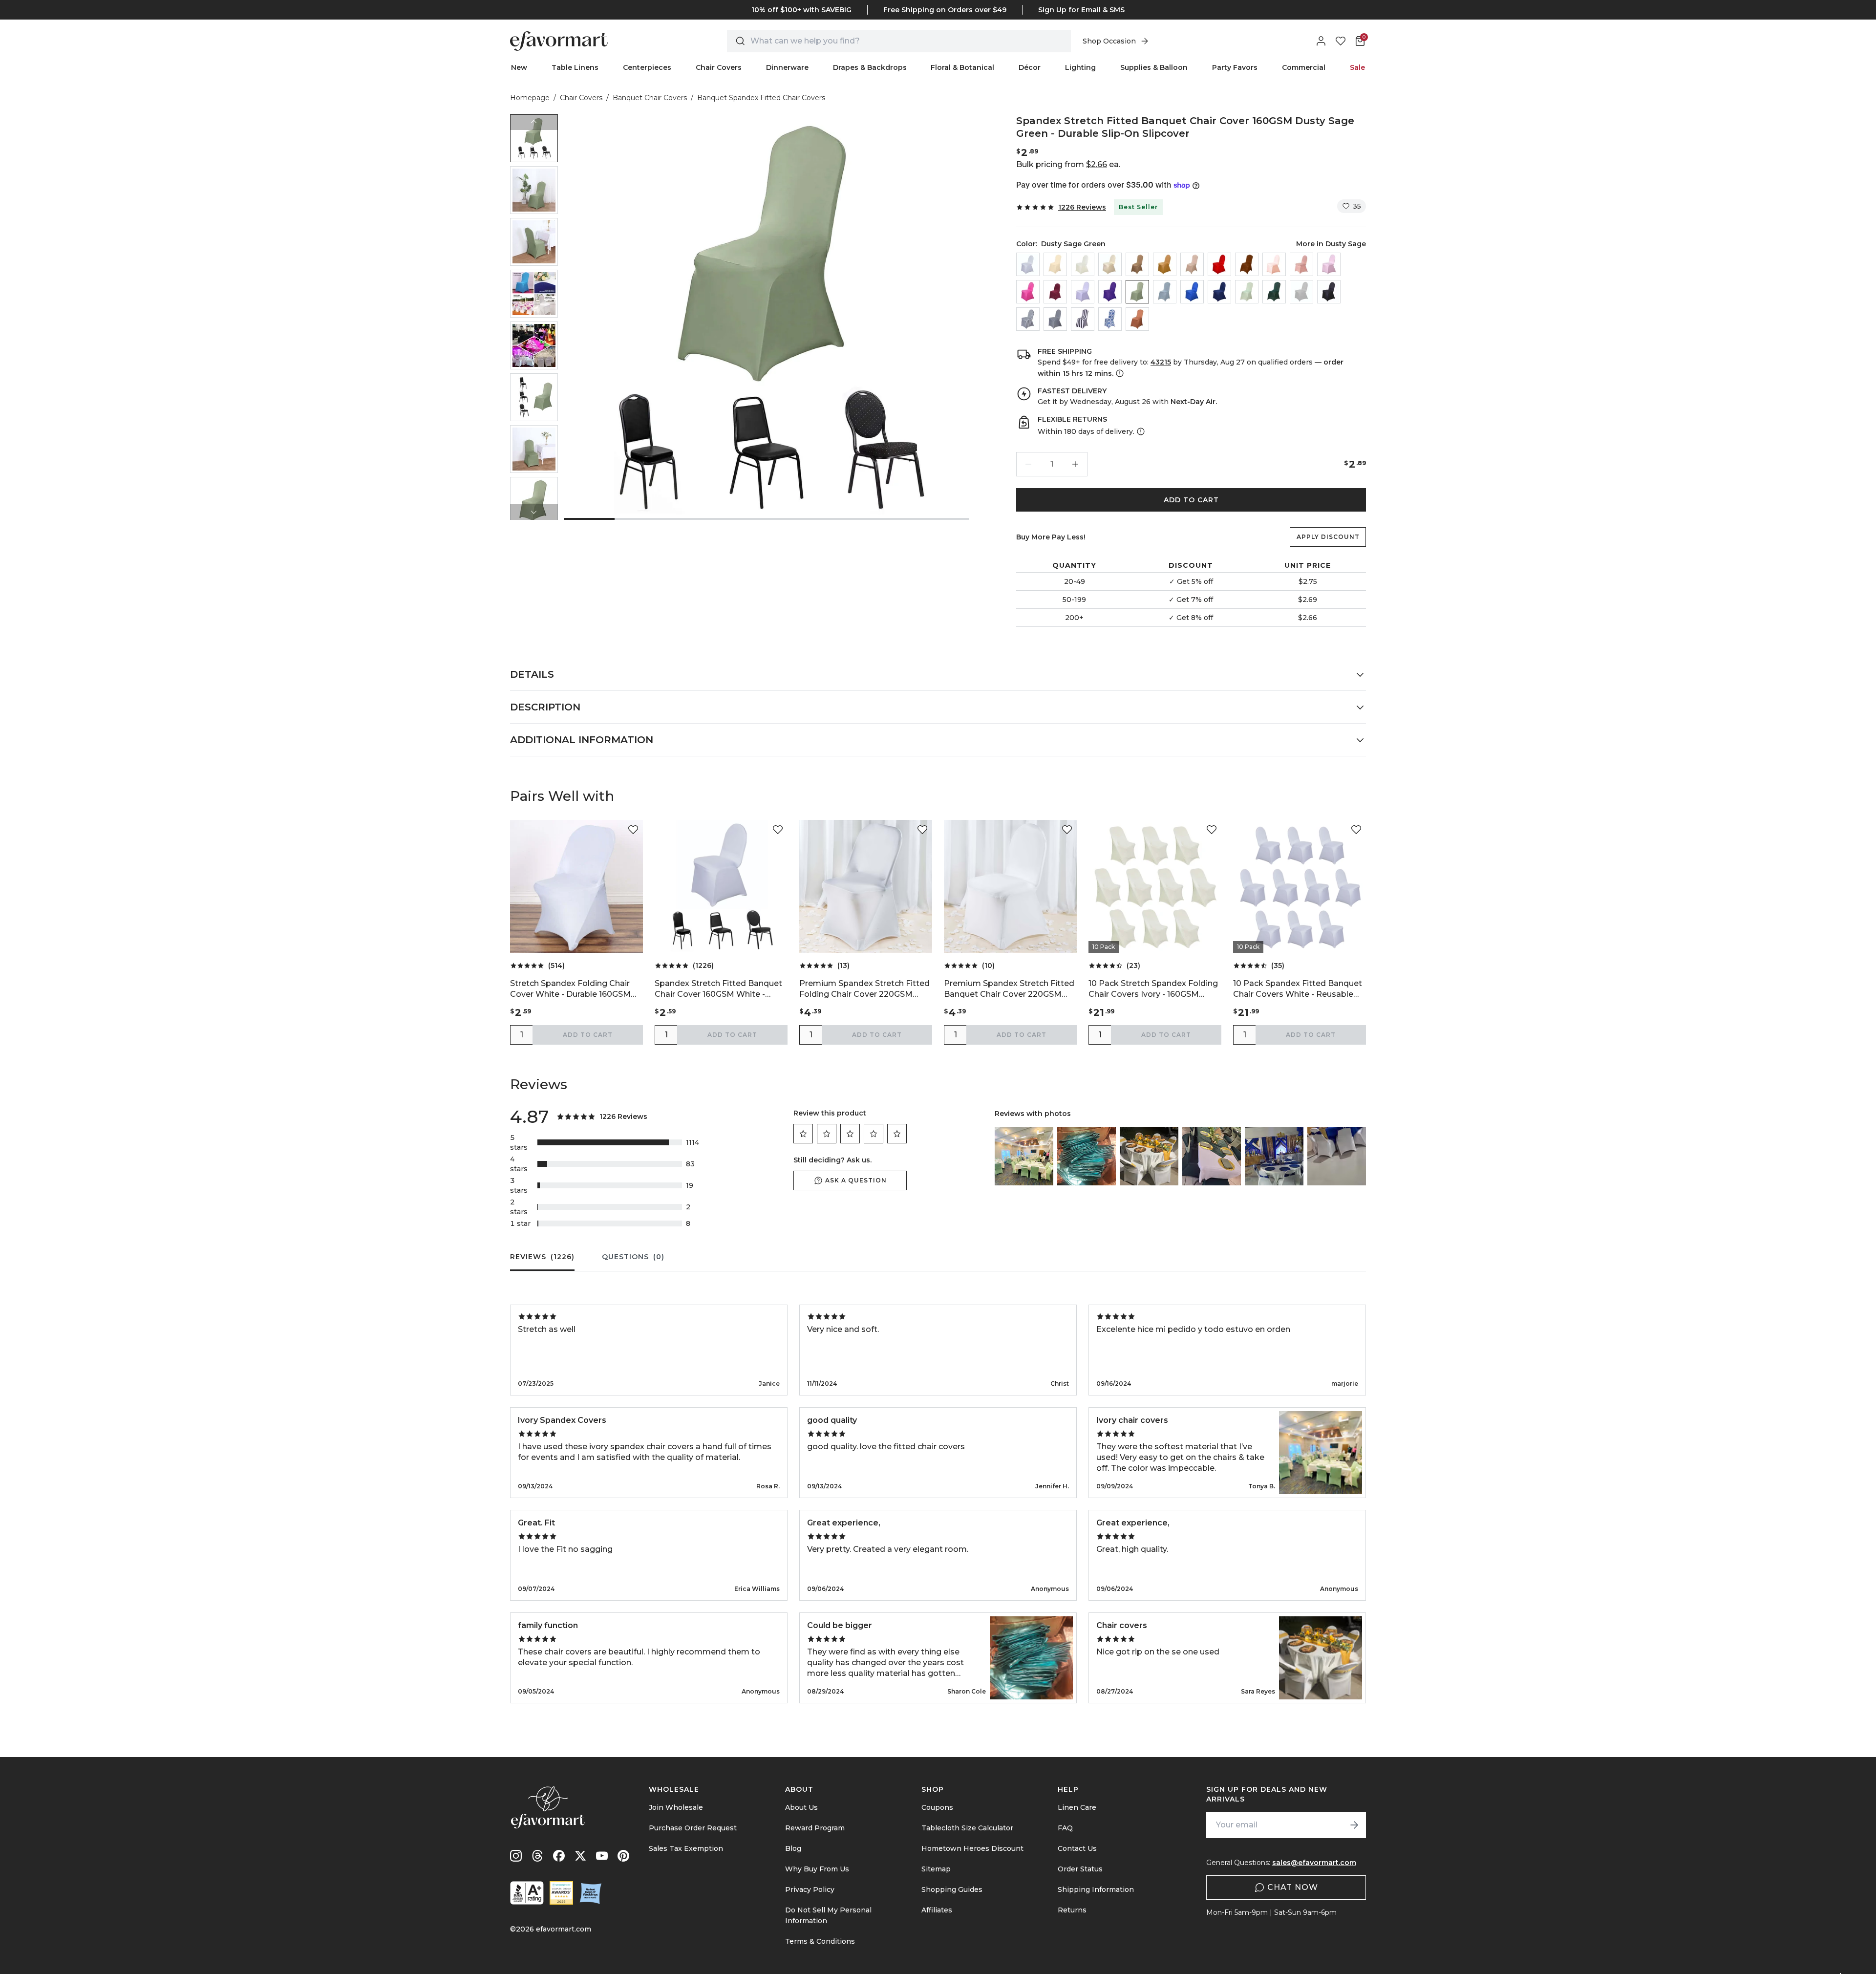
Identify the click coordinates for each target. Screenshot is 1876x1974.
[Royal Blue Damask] (1110, 319)
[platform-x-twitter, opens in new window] (580, 1856)
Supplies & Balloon (1154, 67)
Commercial (1304, 67)
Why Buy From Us (817, 1869)
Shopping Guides (952, 1889)
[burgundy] (1055, 292)
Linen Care (1077, 1807)
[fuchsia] (1028, 292)
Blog (793, 1848)
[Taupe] (1137, 264)
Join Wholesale (676, 1807)
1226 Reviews (1082, 207)
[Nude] (1192, 264)
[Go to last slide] (534, 122)
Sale (1357, 67)
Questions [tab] (633, 1257)
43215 (1161, 362)
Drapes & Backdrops (870, 67)
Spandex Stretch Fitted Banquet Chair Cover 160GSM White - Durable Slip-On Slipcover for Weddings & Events (718, 989)
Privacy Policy (810, 1889)
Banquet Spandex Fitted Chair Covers (761, 98)
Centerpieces (647, 67)
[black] (1329, 292)
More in (1331, 244)
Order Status (1080, 1869)
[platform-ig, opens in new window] (516, 1856)
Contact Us (1077, 1848)
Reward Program (815, 1828)
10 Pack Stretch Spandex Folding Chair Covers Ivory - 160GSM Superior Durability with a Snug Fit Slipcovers (1155, 989)
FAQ (1065, 1828)
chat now (1293, 1887)
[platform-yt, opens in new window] (602, 1856)
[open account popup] (1321, 41)
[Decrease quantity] (1028, 464)
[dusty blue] (1165, 292)
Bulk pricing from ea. (1068, 164)
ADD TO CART (1191, 500)
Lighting (1080, 67)
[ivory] (1083, 264)
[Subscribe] (1354, 1825)
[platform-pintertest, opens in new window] (623, 1856)
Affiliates (937, 1910)
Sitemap (936, 1869)
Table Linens (575, 67)
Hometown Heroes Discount (972, 1848)
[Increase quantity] (1075, 464)
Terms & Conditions (820, 1941)
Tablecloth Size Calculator (967, 1828)
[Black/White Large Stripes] (1083, 319)
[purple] (1110, 292)
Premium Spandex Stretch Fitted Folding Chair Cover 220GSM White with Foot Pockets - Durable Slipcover (864, 989)
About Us (801, 1807)
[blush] (1274, 264)
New (519, 67)
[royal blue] (1192, 292)
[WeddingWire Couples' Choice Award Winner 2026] (561, 1893)
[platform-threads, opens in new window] (537, 1856)
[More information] (1119, 373)
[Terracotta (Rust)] (1137, 319)
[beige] (1055, 264)
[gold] (1165, 264)
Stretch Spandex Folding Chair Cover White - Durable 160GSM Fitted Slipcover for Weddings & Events (573, 989)
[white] (1028, 264)
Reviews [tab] (542, 1257)
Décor (1030, 67)
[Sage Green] (1247, 292)
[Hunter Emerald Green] (1274, 292)
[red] (1219, 264)
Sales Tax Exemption (686, 1848)
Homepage (530, 98)
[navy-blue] (1219, 292)
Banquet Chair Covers (650, 98)
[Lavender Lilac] (1083, 292)
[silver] (1301, 292)
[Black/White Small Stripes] (1028, 319)
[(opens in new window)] (527, 1893)
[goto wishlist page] (1341, 41)
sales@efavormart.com (1314, 1863)
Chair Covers (719, 67)
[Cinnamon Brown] (1247, 264)
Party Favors (1235, 67)
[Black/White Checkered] (1055, 319)
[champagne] (1110, 264)
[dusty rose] (1301, 264)
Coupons (937, 1807)
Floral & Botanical (962, 67)
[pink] (1329, 264)
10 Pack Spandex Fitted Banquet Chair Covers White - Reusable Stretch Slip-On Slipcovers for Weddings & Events (1298, 989)
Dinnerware (787, 67)
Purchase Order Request (693, 1828)
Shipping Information (1096, 1889)
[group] (534, 138)
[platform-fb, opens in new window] (559, 1856)
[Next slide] (534, 512)
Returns (1072, 1910)
